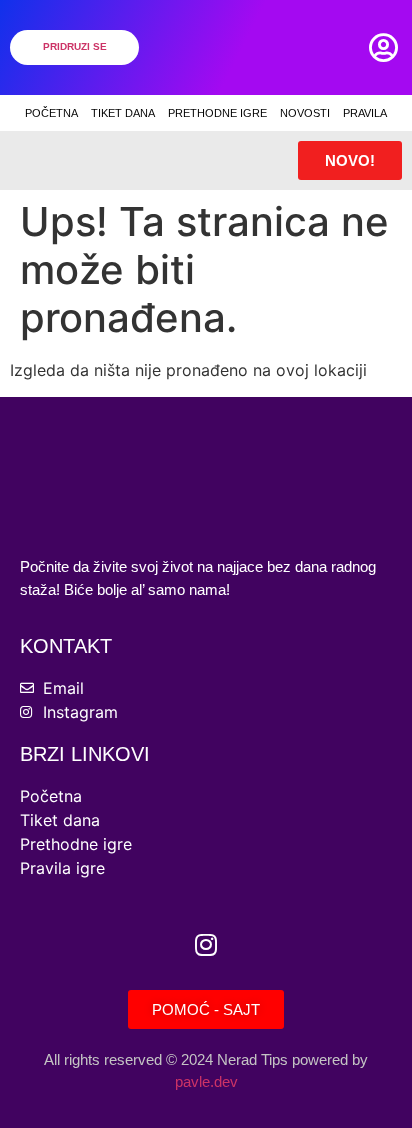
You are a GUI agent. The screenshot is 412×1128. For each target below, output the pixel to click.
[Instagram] (206, 945)
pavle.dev (206, 1081)
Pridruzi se (75, 46)
